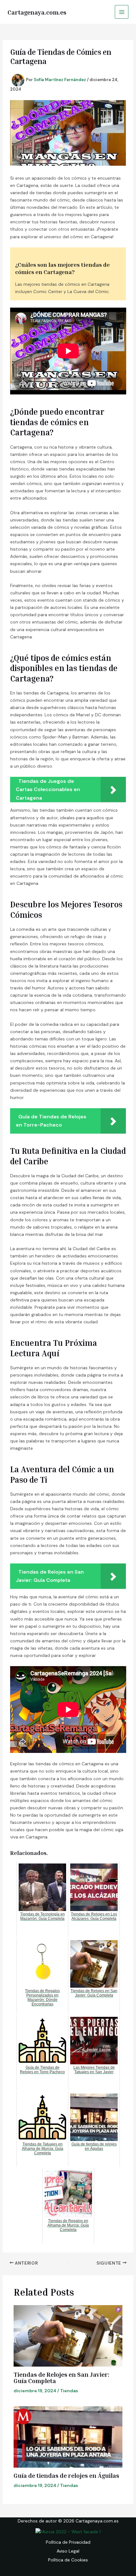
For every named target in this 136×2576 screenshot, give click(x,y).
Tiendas (69, 2391)
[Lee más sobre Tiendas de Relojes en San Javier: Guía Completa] (68, 2336)
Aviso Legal (68, 2551)
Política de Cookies (68, 2560)
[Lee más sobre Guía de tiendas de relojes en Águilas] (68, 2437)
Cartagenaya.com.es (37, 12)
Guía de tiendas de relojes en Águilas (66, 2475)
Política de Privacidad (68, 2542)
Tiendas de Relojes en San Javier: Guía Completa (62, 2377)
